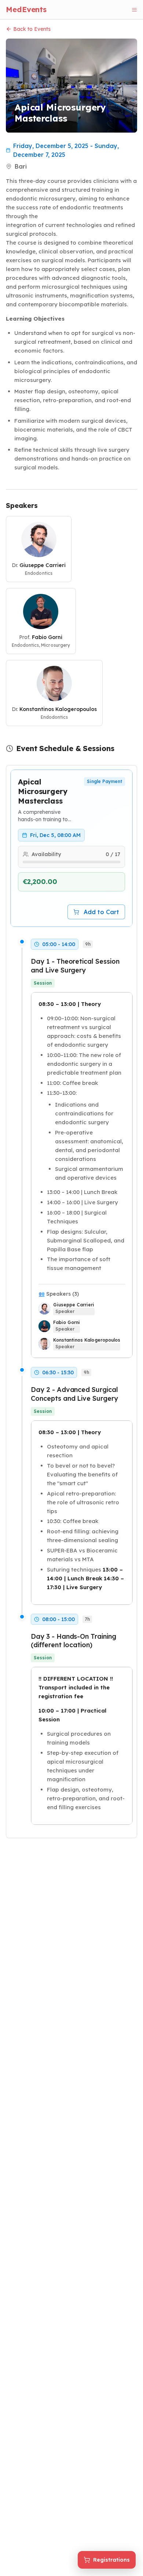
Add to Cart (101, 912)
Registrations (111, 2560)
